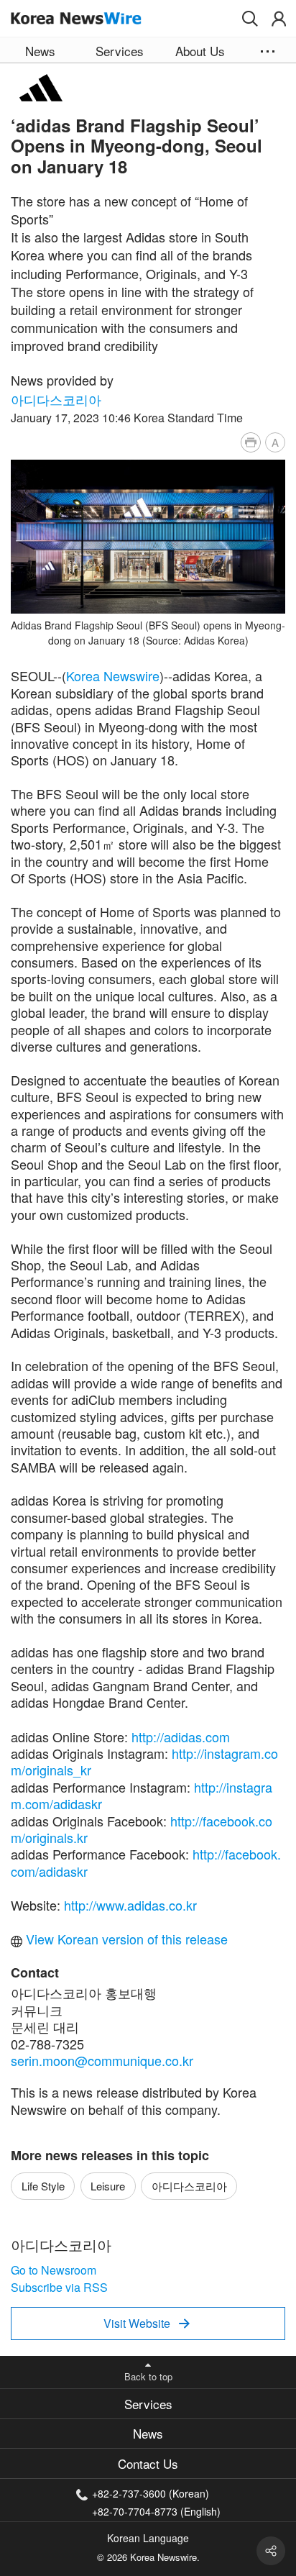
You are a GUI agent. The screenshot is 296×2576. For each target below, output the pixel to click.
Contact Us (148, 2463)
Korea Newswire (113, 675)
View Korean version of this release (125, 1939)
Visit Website (147, 2323)
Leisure (108, 2186)
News (148, 2433)
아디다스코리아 (56, 399)
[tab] (148, 2404)
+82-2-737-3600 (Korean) (151, 2493)
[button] (250, 19)
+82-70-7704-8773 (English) (156, 2510)
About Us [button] (200, 51)
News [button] (40, 51)
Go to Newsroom (54, 2270)
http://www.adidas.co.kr (130, 1905)
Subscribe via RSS (59, 2287)
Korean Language (148, 2538)
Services (148, 2404)
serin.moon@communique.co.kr (102, 2060)
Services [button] (120, 51)
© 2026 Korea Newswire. (148, 2557)
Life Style (43, 2186)
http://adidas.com (181, 1737)
